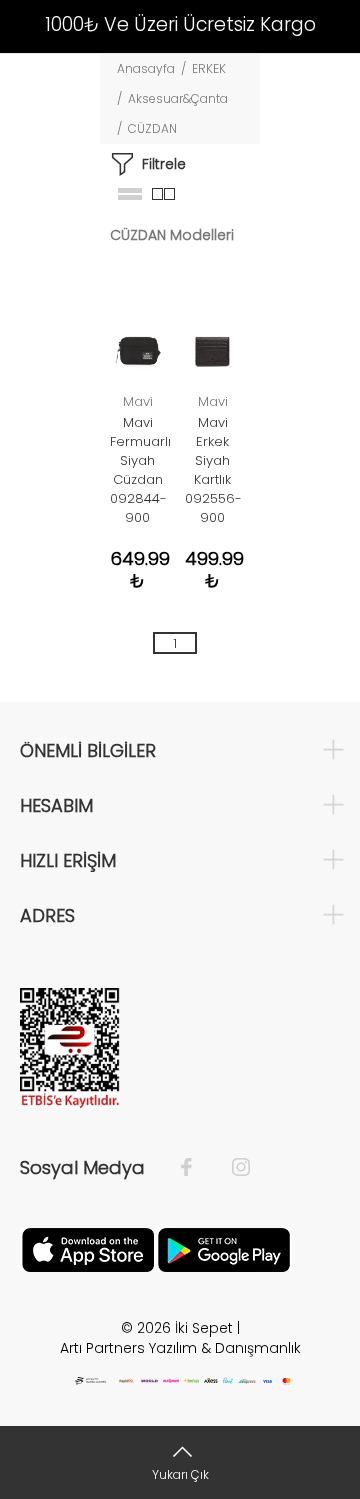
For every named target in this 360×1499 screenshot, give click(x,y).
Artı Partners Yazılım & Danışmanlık (180, 1348)
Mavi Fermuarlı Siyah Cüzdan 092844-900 (140, 470)
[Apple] (88, 1248)
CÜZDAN (152, 128)
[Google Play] (224, 1248)
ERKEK (209, 68)
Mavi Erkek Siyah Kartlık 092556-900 (213, 470)
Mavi (138, 401)
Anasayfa (146, 68)
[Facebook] (196, 1168)
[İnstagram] (231, 1168)
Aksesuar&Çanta (178, 98)
